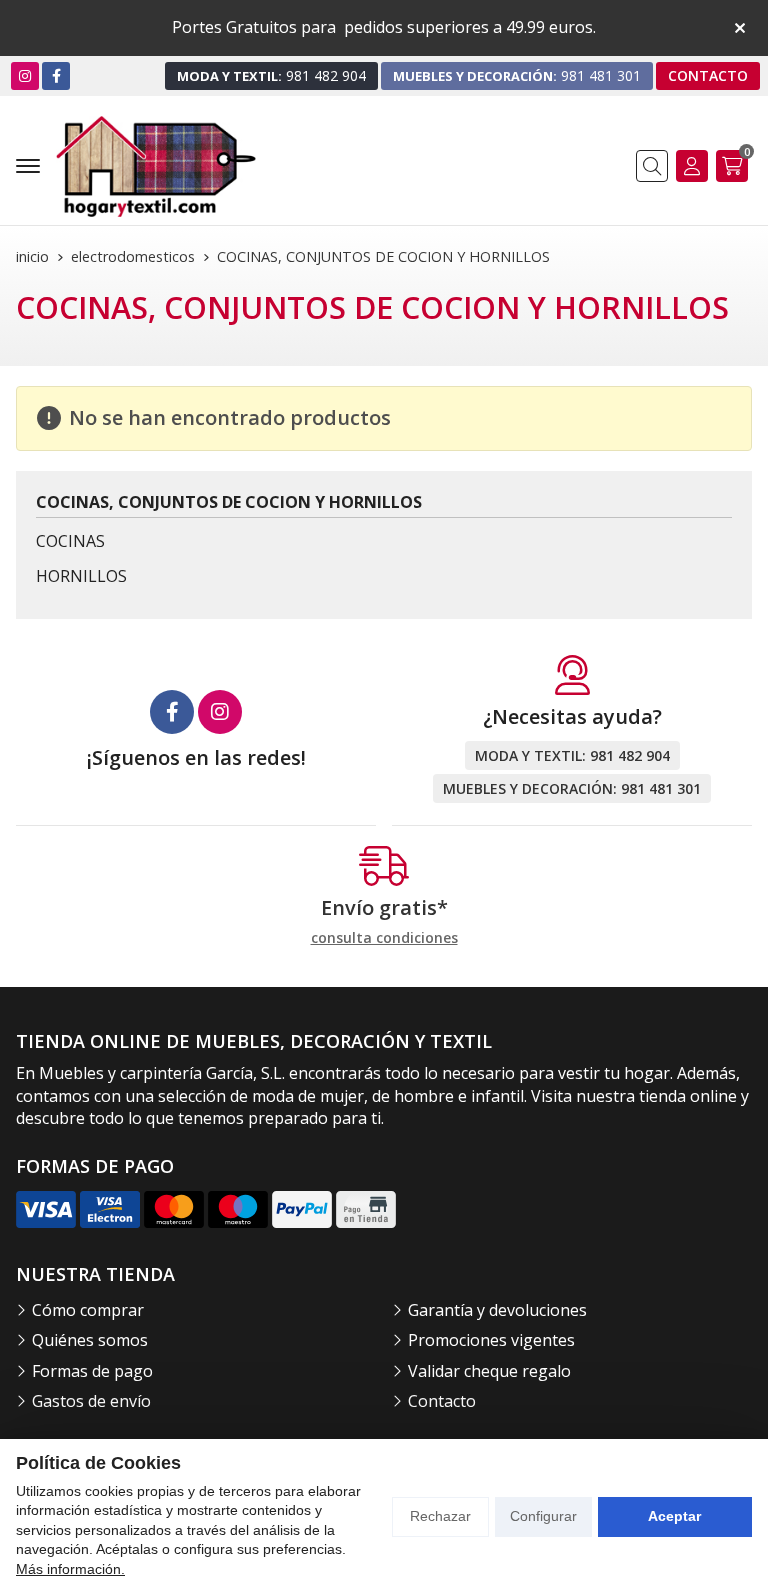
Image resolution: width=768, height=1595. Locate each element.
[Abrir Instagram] (25, 75)
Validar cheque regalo (489, 1371)
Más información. (70, 1569)
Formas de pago (92, 1371)
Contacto (442, 1401)
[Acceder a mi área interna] (692, 166)
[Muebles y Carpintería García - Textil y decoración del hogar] (156, 166)
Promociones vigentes (491, 1340)
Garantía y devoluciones (497, 1310)
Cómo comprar (88, 1310)
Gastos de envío (91, 1401)
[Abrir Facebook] (56, 75)
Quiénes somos (90, 1340)
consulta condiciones (384, 938)
